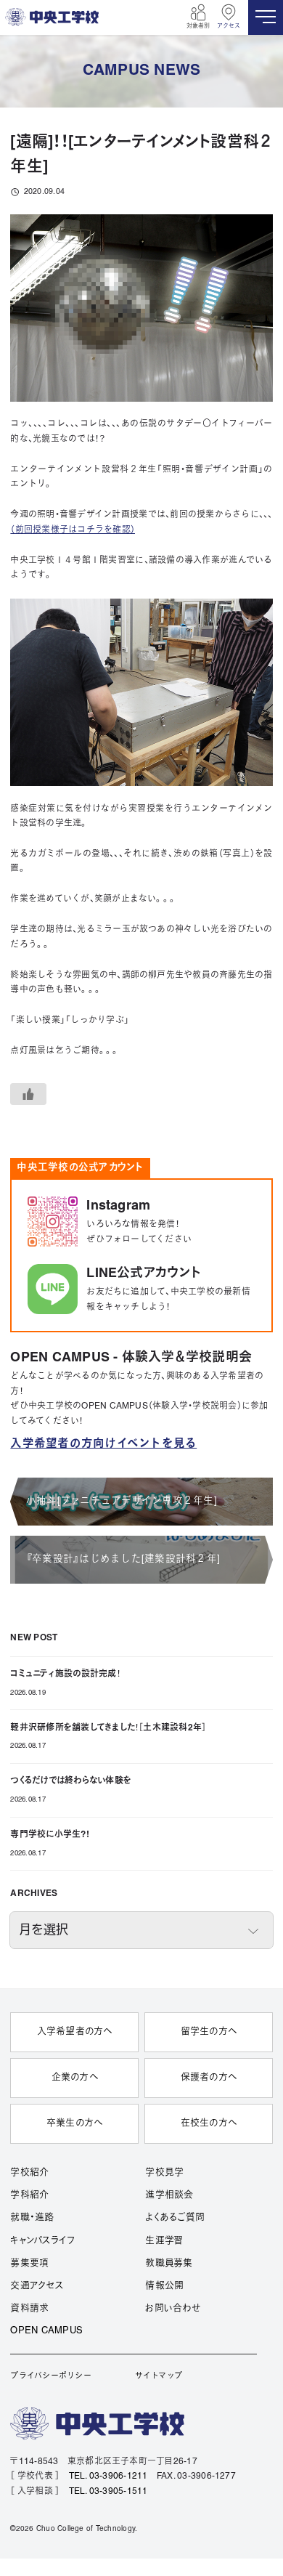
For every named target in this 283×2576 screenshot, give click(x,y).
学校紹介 (29, 2173)
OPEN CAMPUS (46, 2331)
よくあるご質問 (175, 2218)
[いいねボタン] (28, 1094)
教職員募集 (169, 2264)
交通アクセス (37, 2286)
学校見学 (164, 2173)
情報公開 (164, 2286)
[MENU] (266, 17)
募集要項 (29, 2264)
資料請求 (29, 2309)
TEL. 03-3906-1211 (108, 2476)
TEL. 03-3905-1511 (108, 2491)
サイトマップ (159, 2376)
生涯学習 (164, 2241)
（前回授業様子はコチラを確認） (73, 530)
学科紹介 (29, 2195)
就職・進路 (32, 2218)
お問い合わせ (172, 2309)
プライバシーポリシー (50, 2376)
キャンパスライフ (42, 2241)
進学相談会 (169, 2195)
